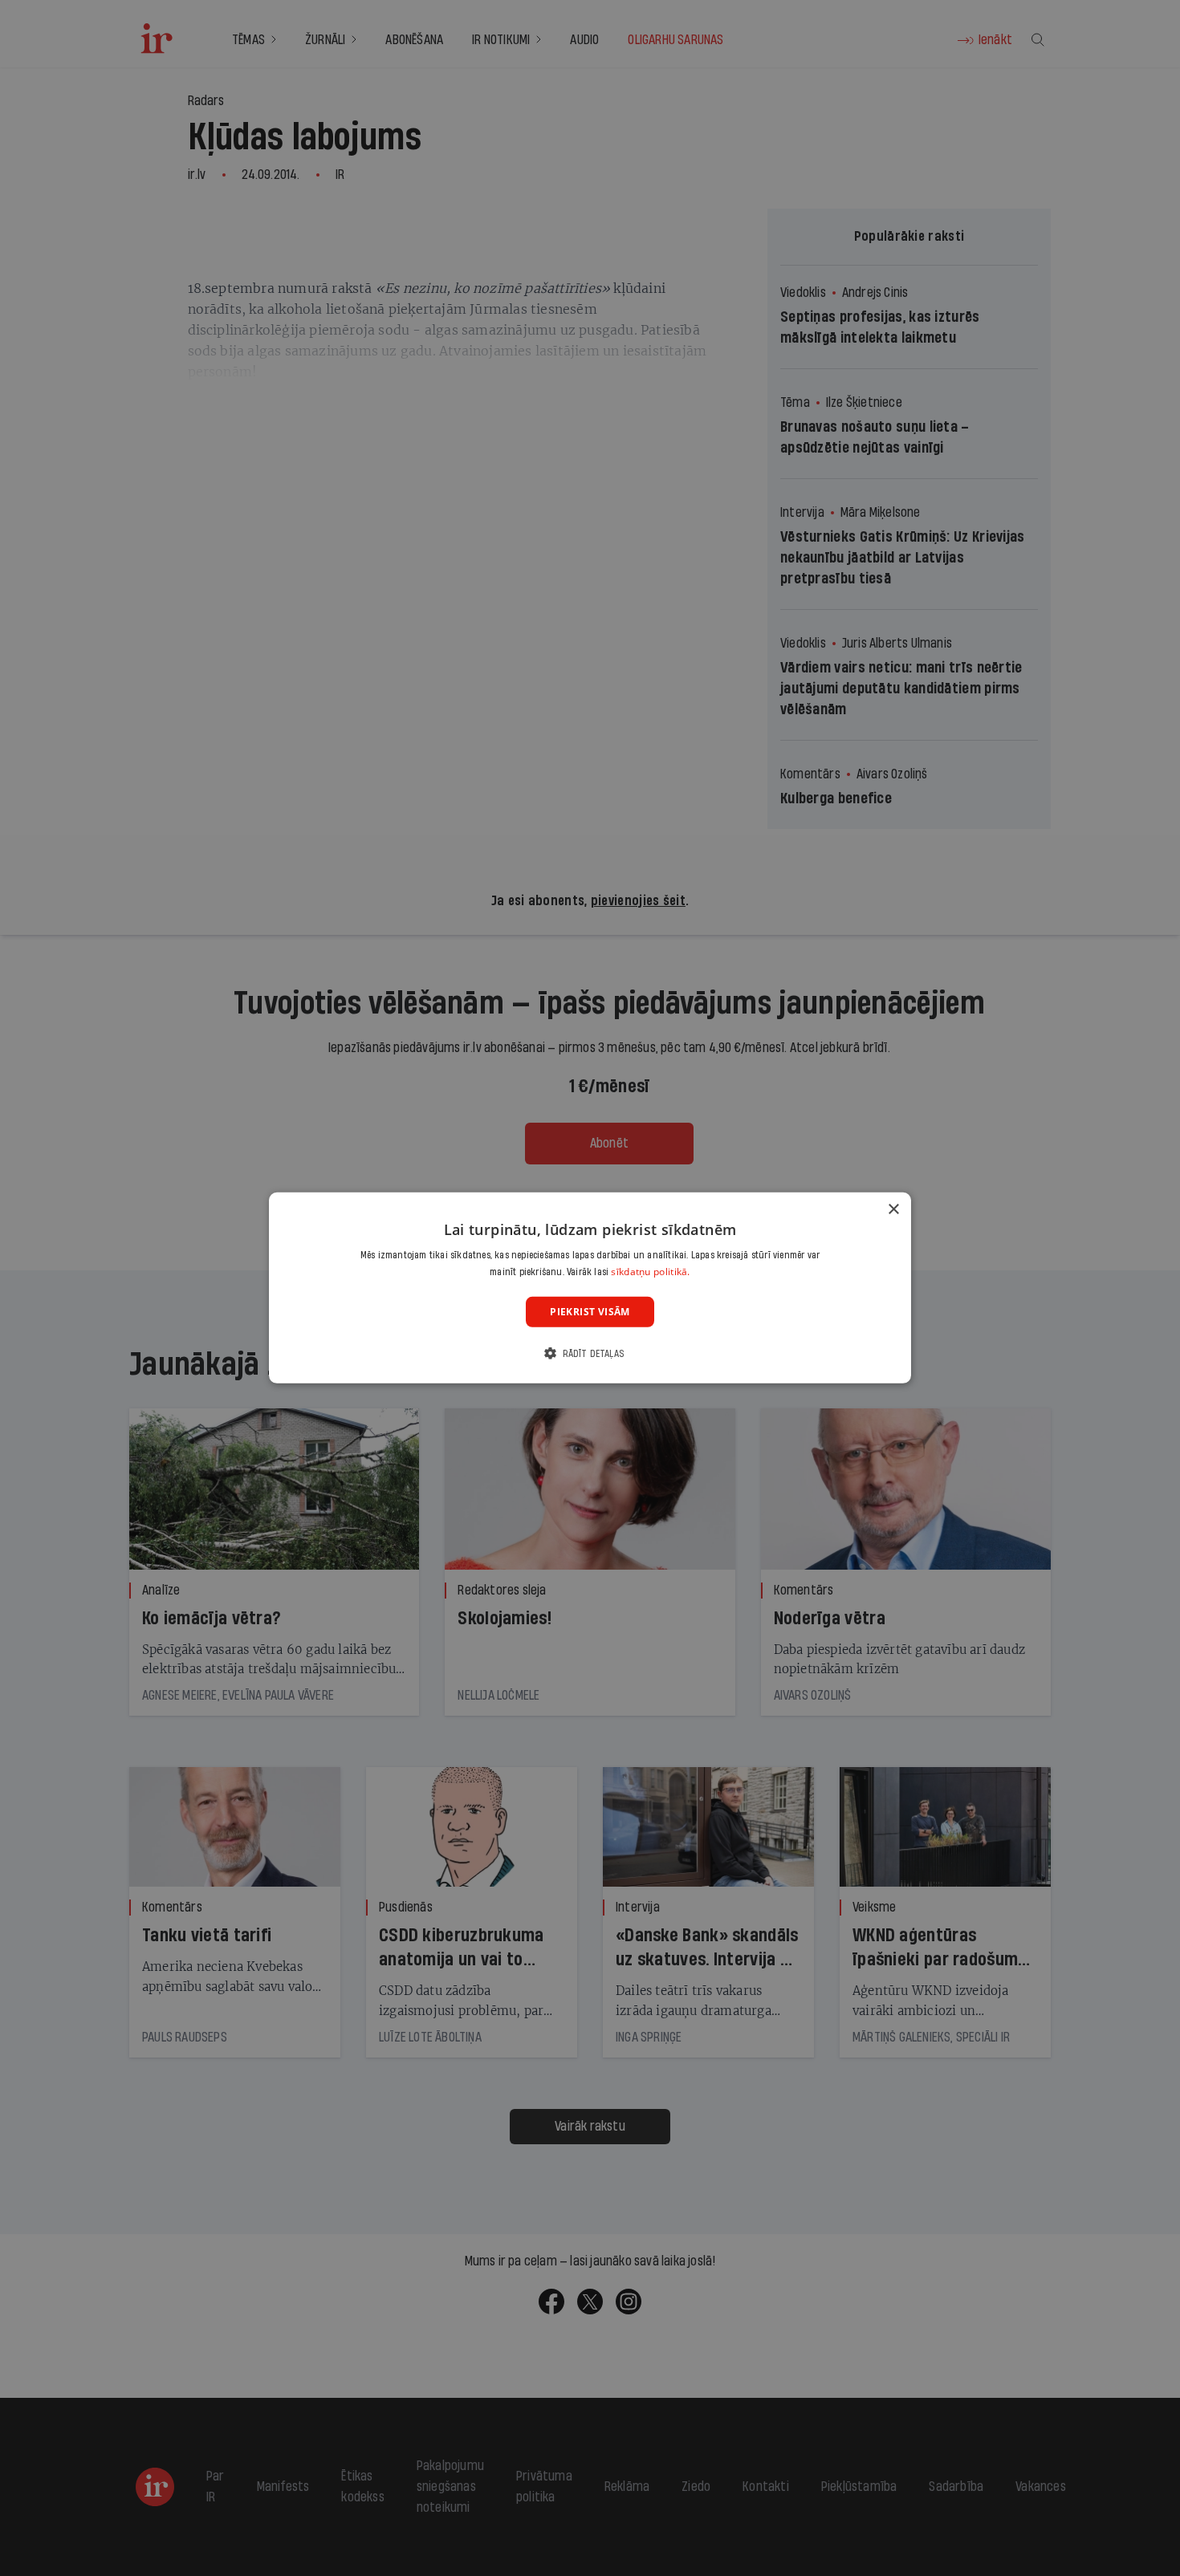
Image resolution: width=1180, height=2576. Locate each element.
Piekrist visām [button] (590, 1312)
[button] (590, 1353)
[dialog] (590, 1288)
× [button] (893, 1210)
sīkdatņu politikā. (650, 1272)
